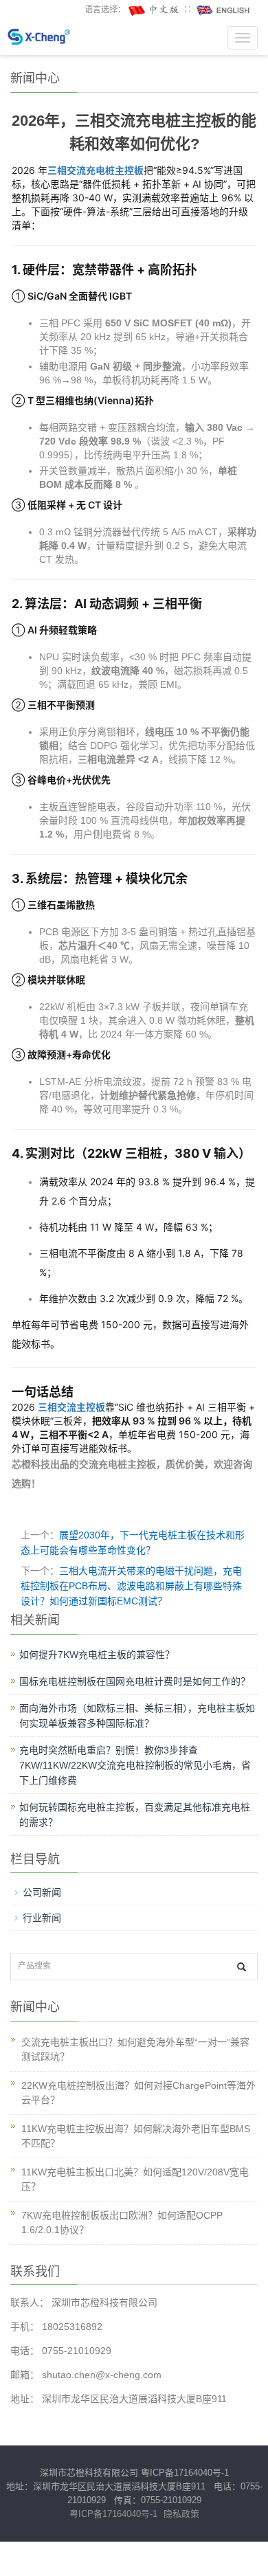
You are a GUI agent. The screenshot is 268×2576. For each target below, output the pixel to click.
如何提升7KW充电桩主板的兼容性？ (97, 1655)
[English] (223, 10)
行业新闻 (42, 1918)
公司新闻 (42, 1892)
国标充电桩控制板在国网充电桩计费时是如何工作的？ (135, 1681)
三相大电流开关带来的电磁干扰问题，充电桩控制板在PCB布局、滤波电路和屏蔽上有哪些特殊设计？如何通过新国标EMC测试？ (131, 1586)
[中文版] (155, 10)
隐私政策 (181, 2514)
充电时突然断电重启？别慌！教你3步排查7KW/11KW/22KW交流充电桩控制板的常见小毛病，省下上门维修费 (135, 1765)
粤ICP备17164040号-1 (185, 2473)
